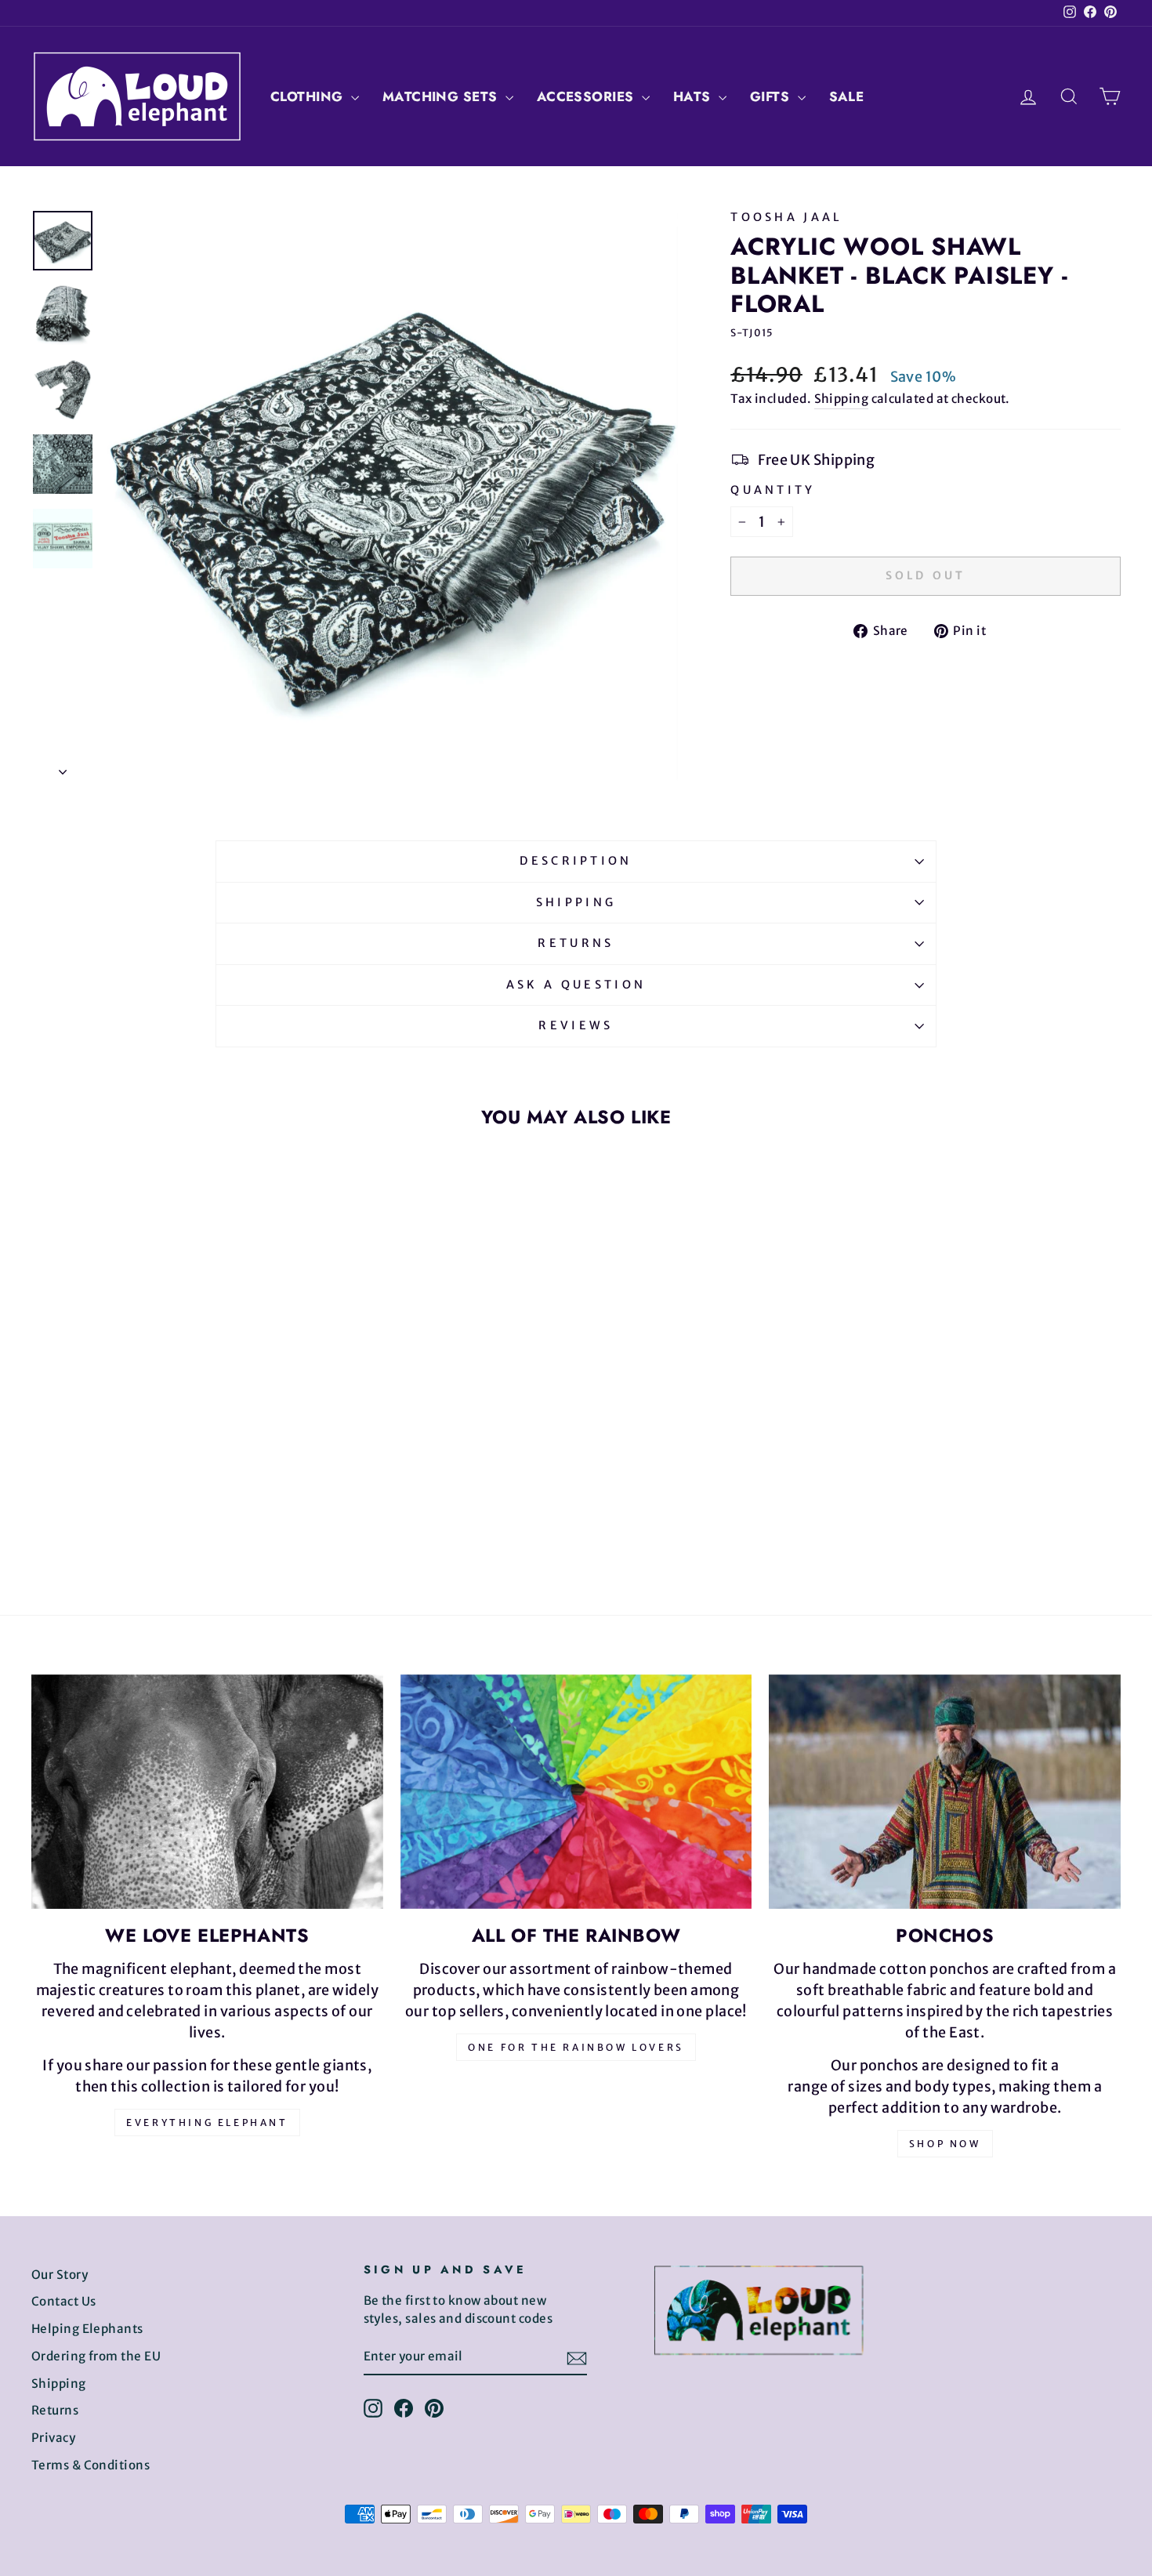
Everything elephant (207, 2122)
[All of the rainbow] (576, 1792)
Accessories (587, 96)
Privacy (53, 2438)
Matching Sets (442, 96)
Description (576, 861)
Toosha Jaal (787, 217)
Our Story (60, 2275)
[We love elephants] (207, 1792)
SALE (847, 96)
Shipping (842, 399)
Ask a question (576, 985)
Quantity (773, 490)
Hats (694, 96)
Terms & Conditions (91, 2465)
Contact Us (64, 2301)
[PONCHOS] (945, 1792)
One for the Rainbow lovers (576, 2047)
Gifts (772, 96)
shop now (945, 2144)
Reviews (576, 1025)
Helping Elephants (87, 2329)
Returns (576, 943)
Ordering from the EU (96, 2356)
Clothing (309, 96)
